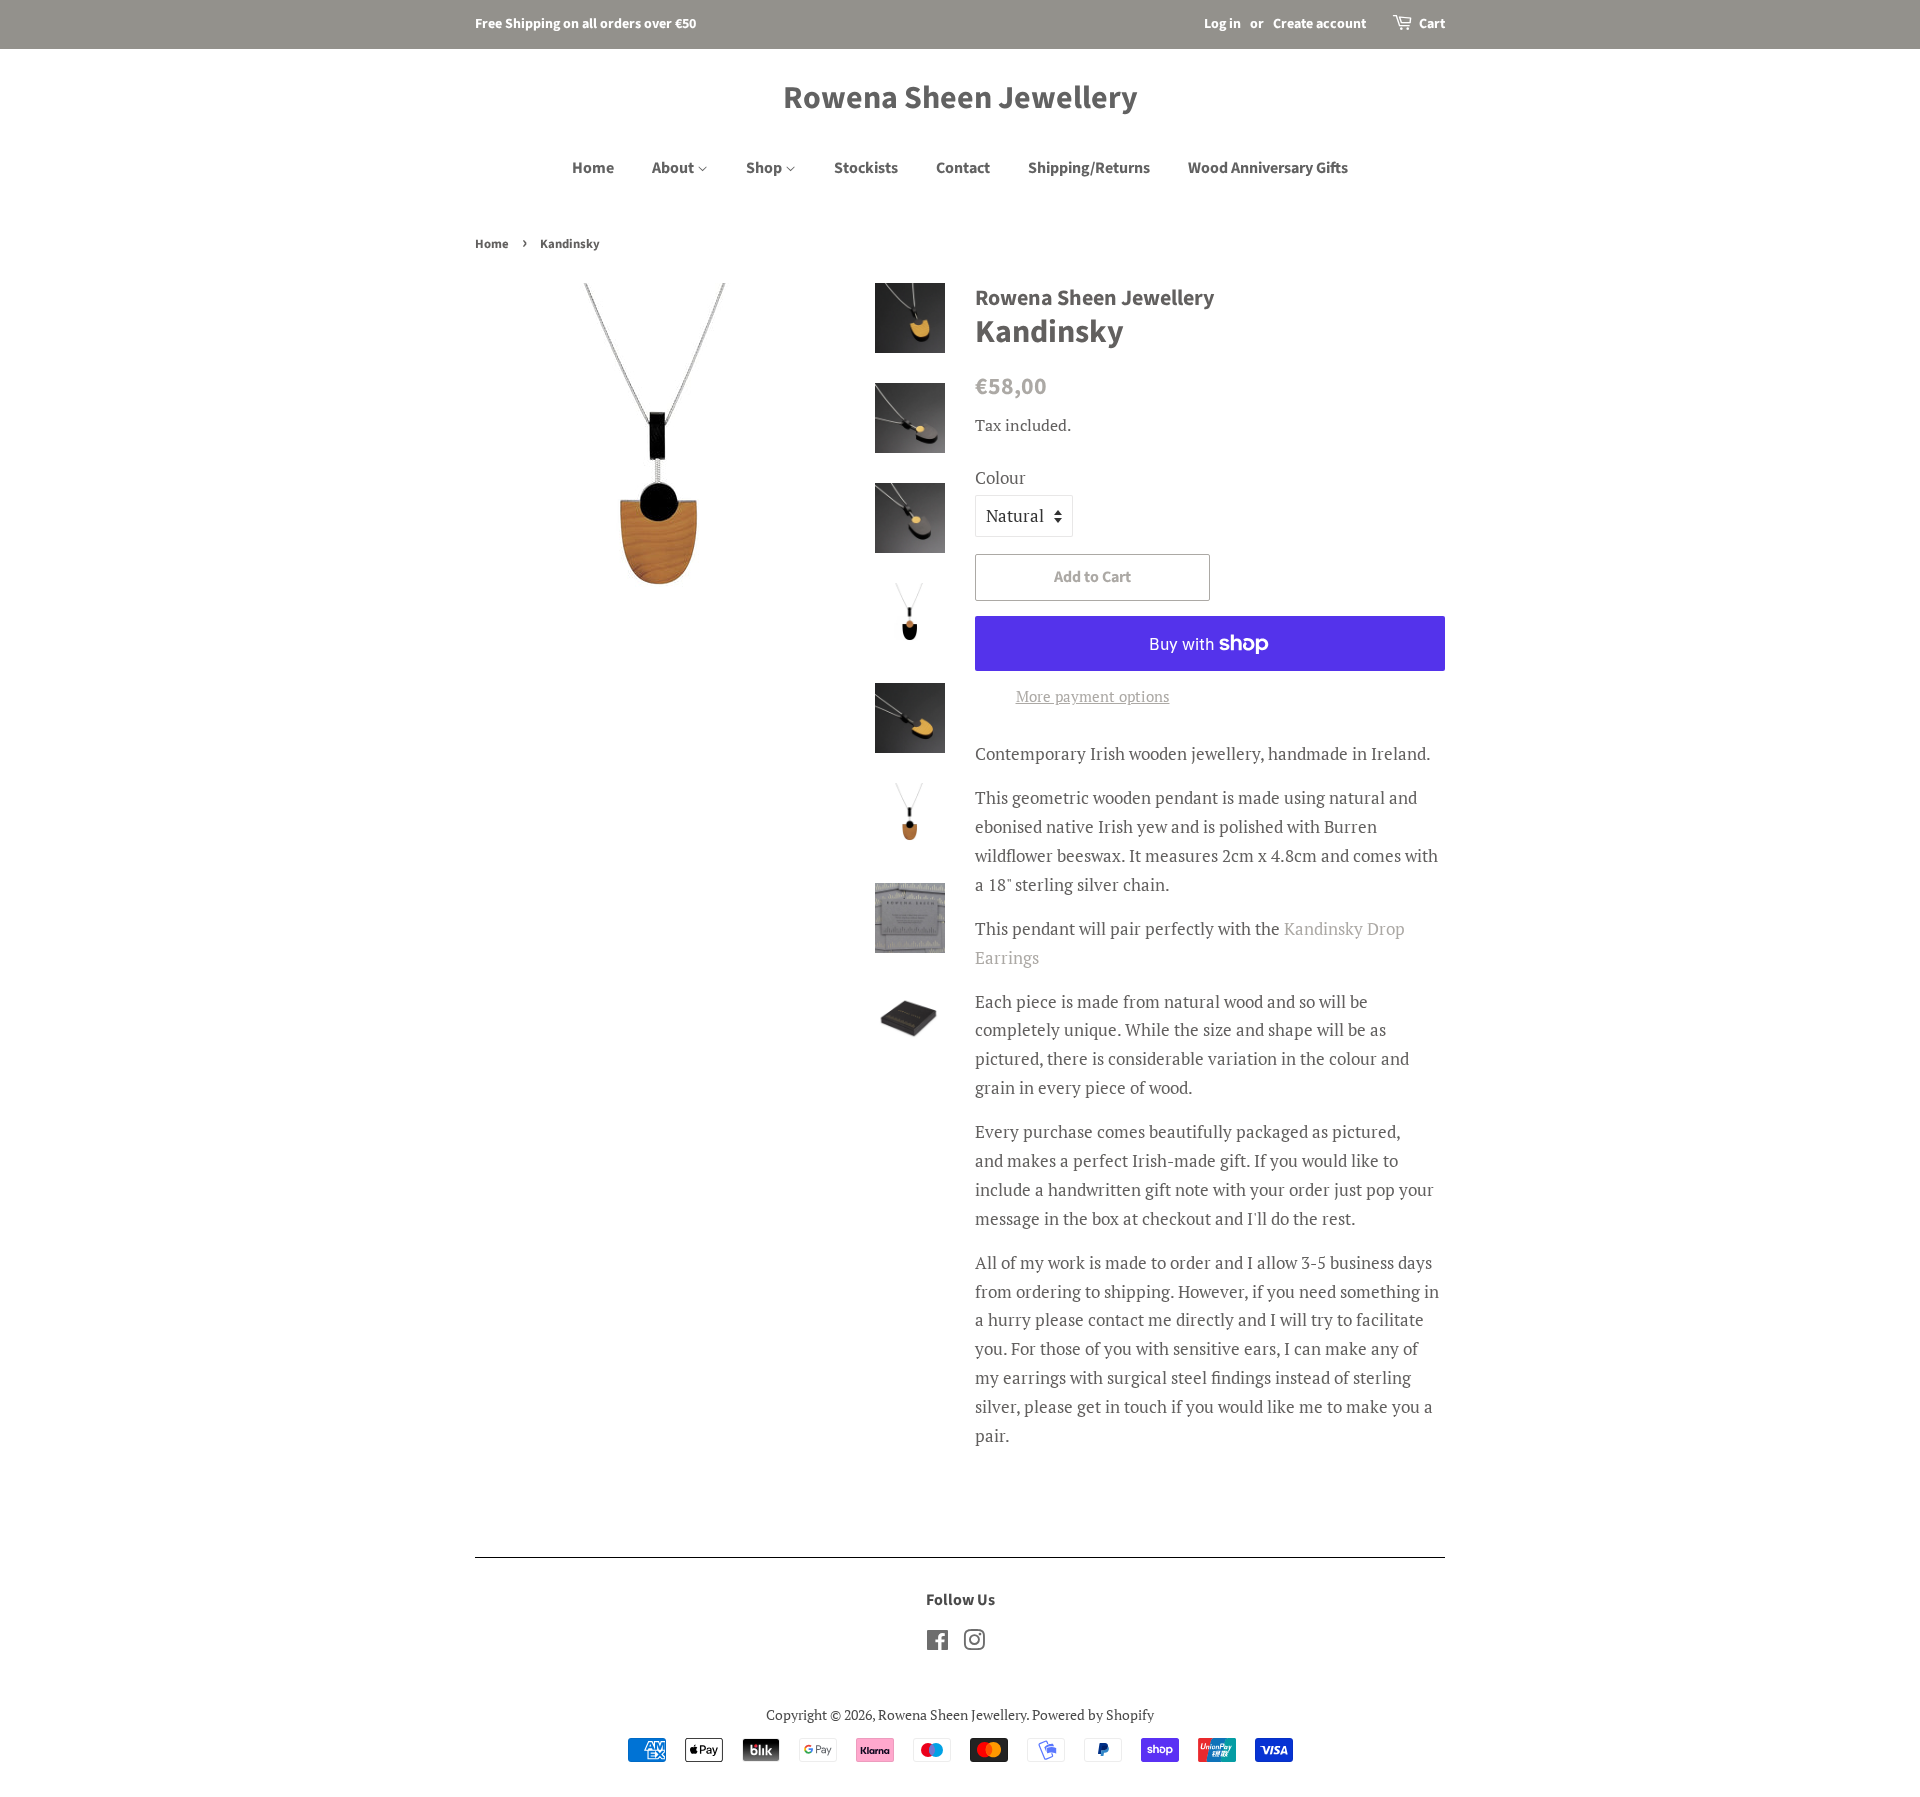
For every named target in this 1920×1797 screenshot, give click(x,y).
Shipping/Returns (1089, 168)
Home (593, 168)
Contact (963, 168)
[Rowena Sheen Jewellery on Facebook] (937, 1643)
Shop (765, 168)
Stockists (866, 168)
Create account (1319, 24)
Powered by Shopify (1093, 1714)
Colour (1000, 477)
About (674, 168)
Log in (1222, 24)
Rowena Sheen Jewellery (960, 98)
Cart (1432, 24)
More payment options (1093, 696)
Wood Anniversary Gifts (1268, 168)
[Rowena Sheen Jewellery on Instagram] (974, 1643)
